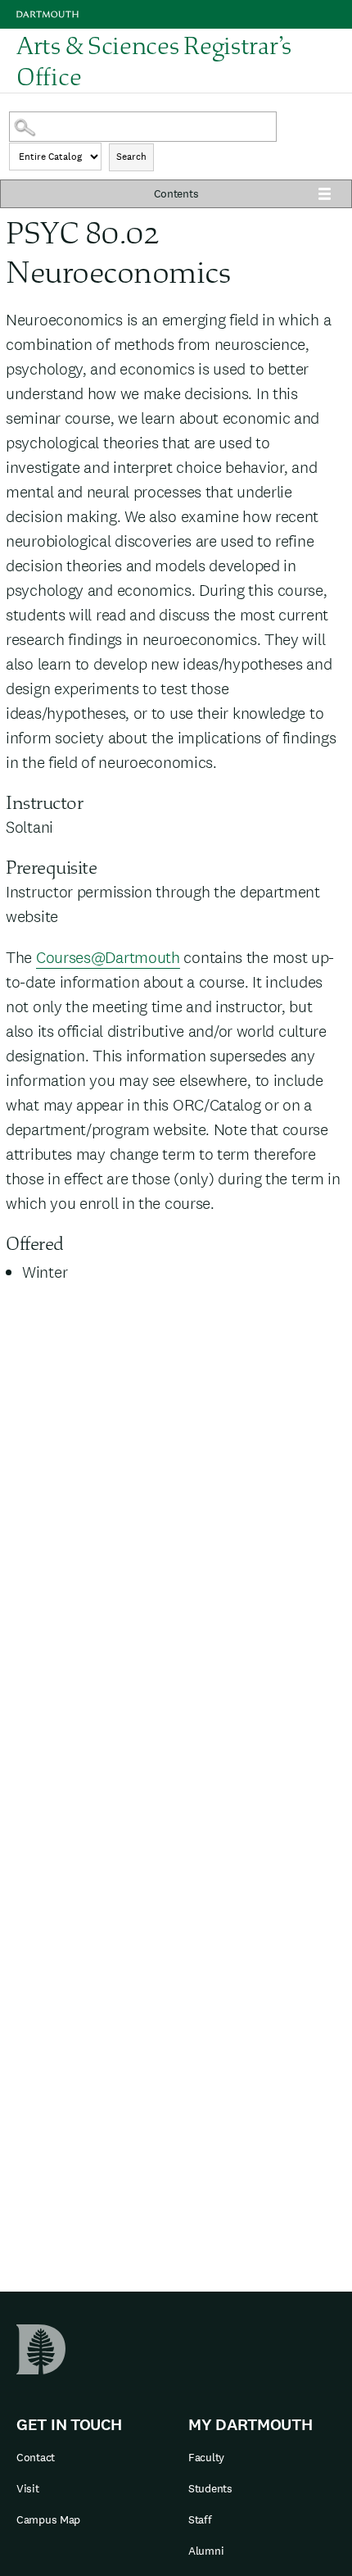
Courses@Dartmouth (108, 957)
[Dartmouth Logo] (47, 14)
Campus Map (48, 2519)
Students (210, 2488)
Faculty (206, 2457)
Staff (200, 2519)
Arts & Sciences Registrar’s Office (154, 61)
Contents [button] (176, 193)
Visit (28, 2488)
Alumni (206, 2551)
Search (131, 157)
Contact (36, 2457)
